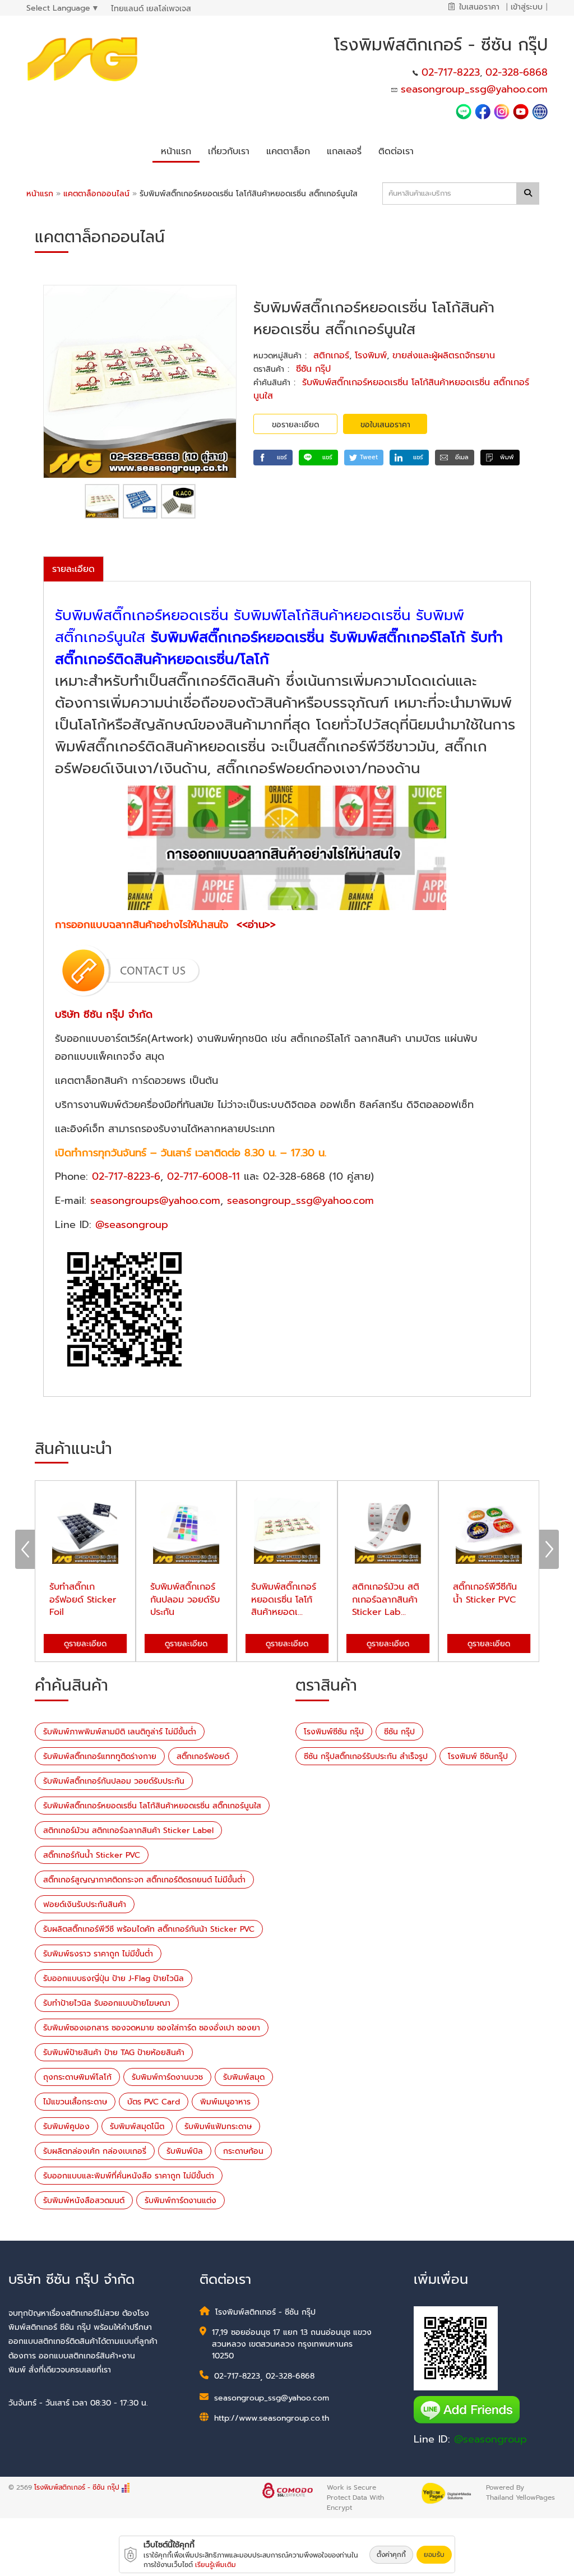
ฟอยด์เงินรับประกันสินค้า (85, 1905)
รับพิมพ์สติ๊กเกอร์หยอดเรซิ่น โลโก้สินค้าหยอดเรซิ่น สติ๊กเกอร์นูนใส (152, 1806)
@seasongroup (132, 1225)
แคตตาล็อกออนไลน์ (98, 194)
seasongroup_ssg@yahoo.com (474, 89)
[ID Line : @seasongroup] (465, 111)
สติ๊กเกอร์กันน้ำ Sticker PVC (92, 1855)
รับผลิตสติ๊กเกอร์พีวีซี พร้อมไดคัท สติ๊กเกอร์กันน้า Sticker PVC (149, 1929)
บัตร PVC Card (154, 2102)
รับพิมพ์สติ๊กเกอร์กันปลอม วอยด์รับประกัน (114, 1781)
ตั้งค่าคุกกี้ (391, 2555)
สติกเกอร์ (331, 356)
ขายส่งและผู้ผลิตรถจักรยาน (444, 356)
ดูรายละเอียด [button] (85, 1644)
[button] (229, 149)
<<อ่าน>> (256, 925)
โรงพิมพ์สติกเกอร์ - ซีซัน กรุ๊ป (78, 2487)
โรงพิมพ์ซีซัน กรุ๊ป (334, 1732)
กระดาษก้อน (243, 2151)
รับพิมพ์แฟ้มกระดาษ (218, 2127)
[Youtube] (522, 111)
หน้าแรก (40, 194)
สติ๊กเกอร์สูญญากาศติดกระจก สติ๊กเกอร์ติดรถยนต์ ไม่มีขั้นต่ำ (144, 1880)
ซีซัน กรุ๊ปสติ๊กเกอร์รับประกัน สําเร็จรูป (366, 1756)
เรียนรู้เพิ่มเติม (216, 2565)
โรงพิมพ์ (371, 356)
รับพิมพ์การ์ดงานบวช (167, 2077)
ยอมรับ (434, 2555)
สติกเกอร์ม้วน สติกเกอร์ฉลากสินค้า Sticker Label (128, 1831)
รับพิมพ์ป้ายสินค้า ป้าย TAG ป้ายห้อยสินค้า (114, 2053)
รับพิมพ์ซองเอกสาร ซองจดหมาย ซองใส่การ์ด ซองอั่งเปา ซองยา (152, 2028)
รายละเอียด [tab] (73, 569)
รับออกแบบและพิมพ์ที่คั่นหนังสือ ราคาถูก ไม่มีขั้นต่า (129, 2176)
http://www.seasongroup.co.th (272, 2418)
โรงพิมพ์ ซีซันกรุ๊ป (478, 1756)
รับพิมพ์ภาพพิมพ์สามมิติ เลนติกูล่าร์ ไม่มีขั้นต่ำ (120, 1732)
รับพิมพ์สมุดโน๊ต (137, 2127)
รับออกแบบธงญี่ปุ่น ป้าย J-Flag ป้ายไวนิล (114, 1979)
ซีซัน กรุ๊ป (313, 369)
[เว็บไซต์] (540, 111)
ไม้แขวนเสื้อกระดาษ (75, 2102)
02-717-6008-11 (203, 1176)
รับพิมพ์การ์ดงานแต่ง (180, 2201)
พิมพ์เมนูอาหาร (225, 2102)
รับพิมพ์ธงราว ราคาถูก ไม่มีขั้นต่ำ (98, 1954)
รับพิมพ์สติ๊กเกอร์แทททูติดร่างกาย (100, 1756)
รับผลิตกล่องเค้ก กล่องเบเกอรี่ (95, 2151)
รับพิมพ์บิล (185, 2151)
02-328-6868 (517, 72)
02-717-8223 (451, 72)
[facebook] (483, 111)
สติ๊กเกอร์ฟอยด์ (203, 1756)
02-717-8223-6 (126, 1176)
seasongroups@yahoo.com (155, 1201)
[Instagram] (502, 111)
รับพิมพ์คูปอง (66, 2127)
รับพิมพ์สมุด (244, 2077)
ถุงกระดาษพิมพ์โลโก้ (77, 2077)
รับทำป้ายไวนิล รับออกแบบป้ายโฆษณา (107, 2003)
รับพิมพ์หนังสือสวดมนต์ (84, 2201)
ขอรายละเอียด (295, 425)
